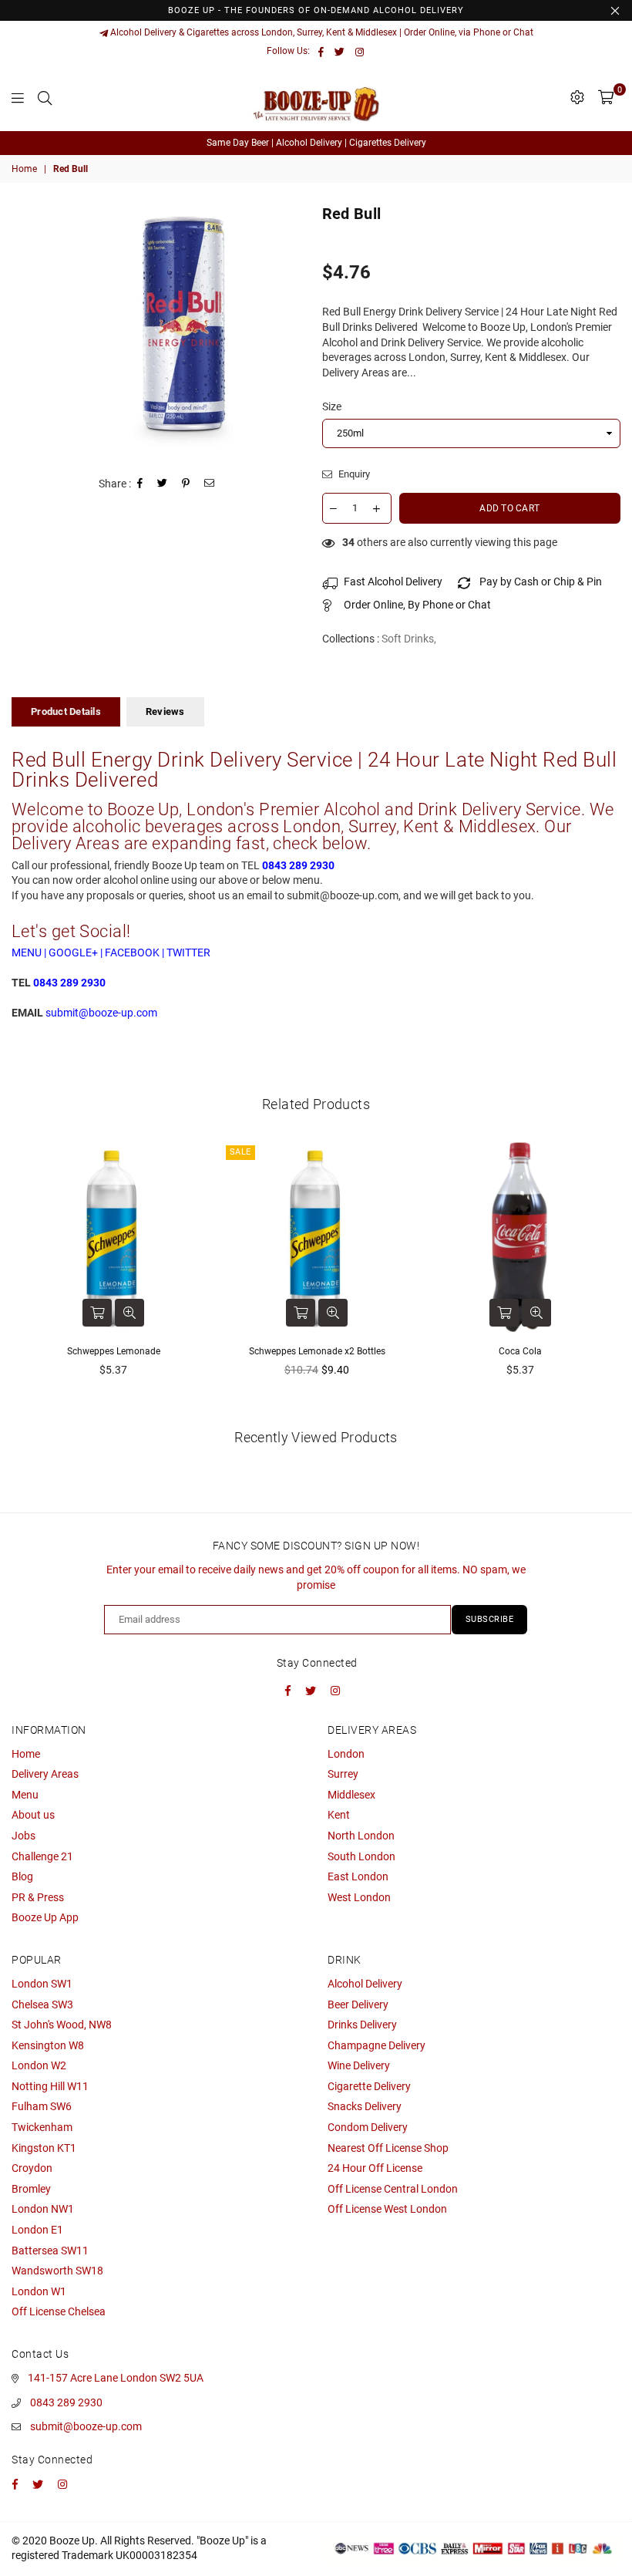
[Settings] (577, 97)
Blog (22, 1876)
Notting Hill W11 (50, 2086)
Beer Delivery (358, 2004)
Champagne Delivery (377, 2045)
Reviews (165, 711)
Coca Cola (520, 1351)
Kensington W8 (48, 2045)
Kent (339, 1815)
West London (359, 1897)
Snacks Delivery (365, 2106)
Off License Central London (393, 2189)
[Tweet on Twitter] (163, 485)
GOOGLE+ (73, 953)
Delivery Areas (45, 1774)
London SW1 (42, 1984)
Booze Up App (45, 1917)
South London (361, 1856)
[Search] (45, 97)
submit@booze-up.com (86, 2426)
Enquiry (353, 474)
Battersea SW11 (50, 2251)
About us (33, 1815)
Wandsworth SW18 (57, 2271)
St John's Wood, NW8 (62, 2025)
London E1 (37, 2230)
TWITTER (188, 953)
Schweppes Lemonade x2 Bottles (317, 1351)
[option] (316, 143)
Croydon (32, 2168)
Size (332, 406)
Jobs (24, 1836)
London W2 (39, 2065)
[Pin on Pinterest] (186, 485)
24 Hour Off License (375, 2168)
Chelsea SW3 (42, 2004)
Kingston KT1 (44, 2148)
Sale (240, 1152)
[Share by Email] (210, 485)
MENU (27, 953)
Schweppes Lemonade (114, 1351)
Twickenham (42, 2127)
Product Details (66, 711)
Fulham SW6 (42, 2106)
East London (358, 1876)
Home (24, 169)
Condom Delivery (368, 2127)
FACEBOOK (132, 953)
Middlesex (351, 1795)
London (346, 1754)
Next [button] (607, 1277)
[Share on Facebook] (140, 485)
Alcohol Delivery (365, 1984)
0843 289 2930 (66, 2402)
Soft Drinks (408, 639)
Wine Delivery (359, 2065)
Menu (25, 1795)
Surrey (343, 1774)
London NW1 (43, 2209)
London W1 (39, 2291)
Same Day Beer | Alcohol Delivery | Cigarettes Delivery (316, 143)
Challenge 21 (42, 1856)
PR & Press (38, 1897)
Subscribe (490, 1619)
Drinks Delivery (362, 2025)
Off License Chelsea (59, 2311)
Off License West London (387, 2209)
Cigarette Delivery (369, 2086)
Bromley (31, 2189)
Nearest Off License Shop (388, 2148)
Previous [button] (25, 1277)
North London (361, 1836)
